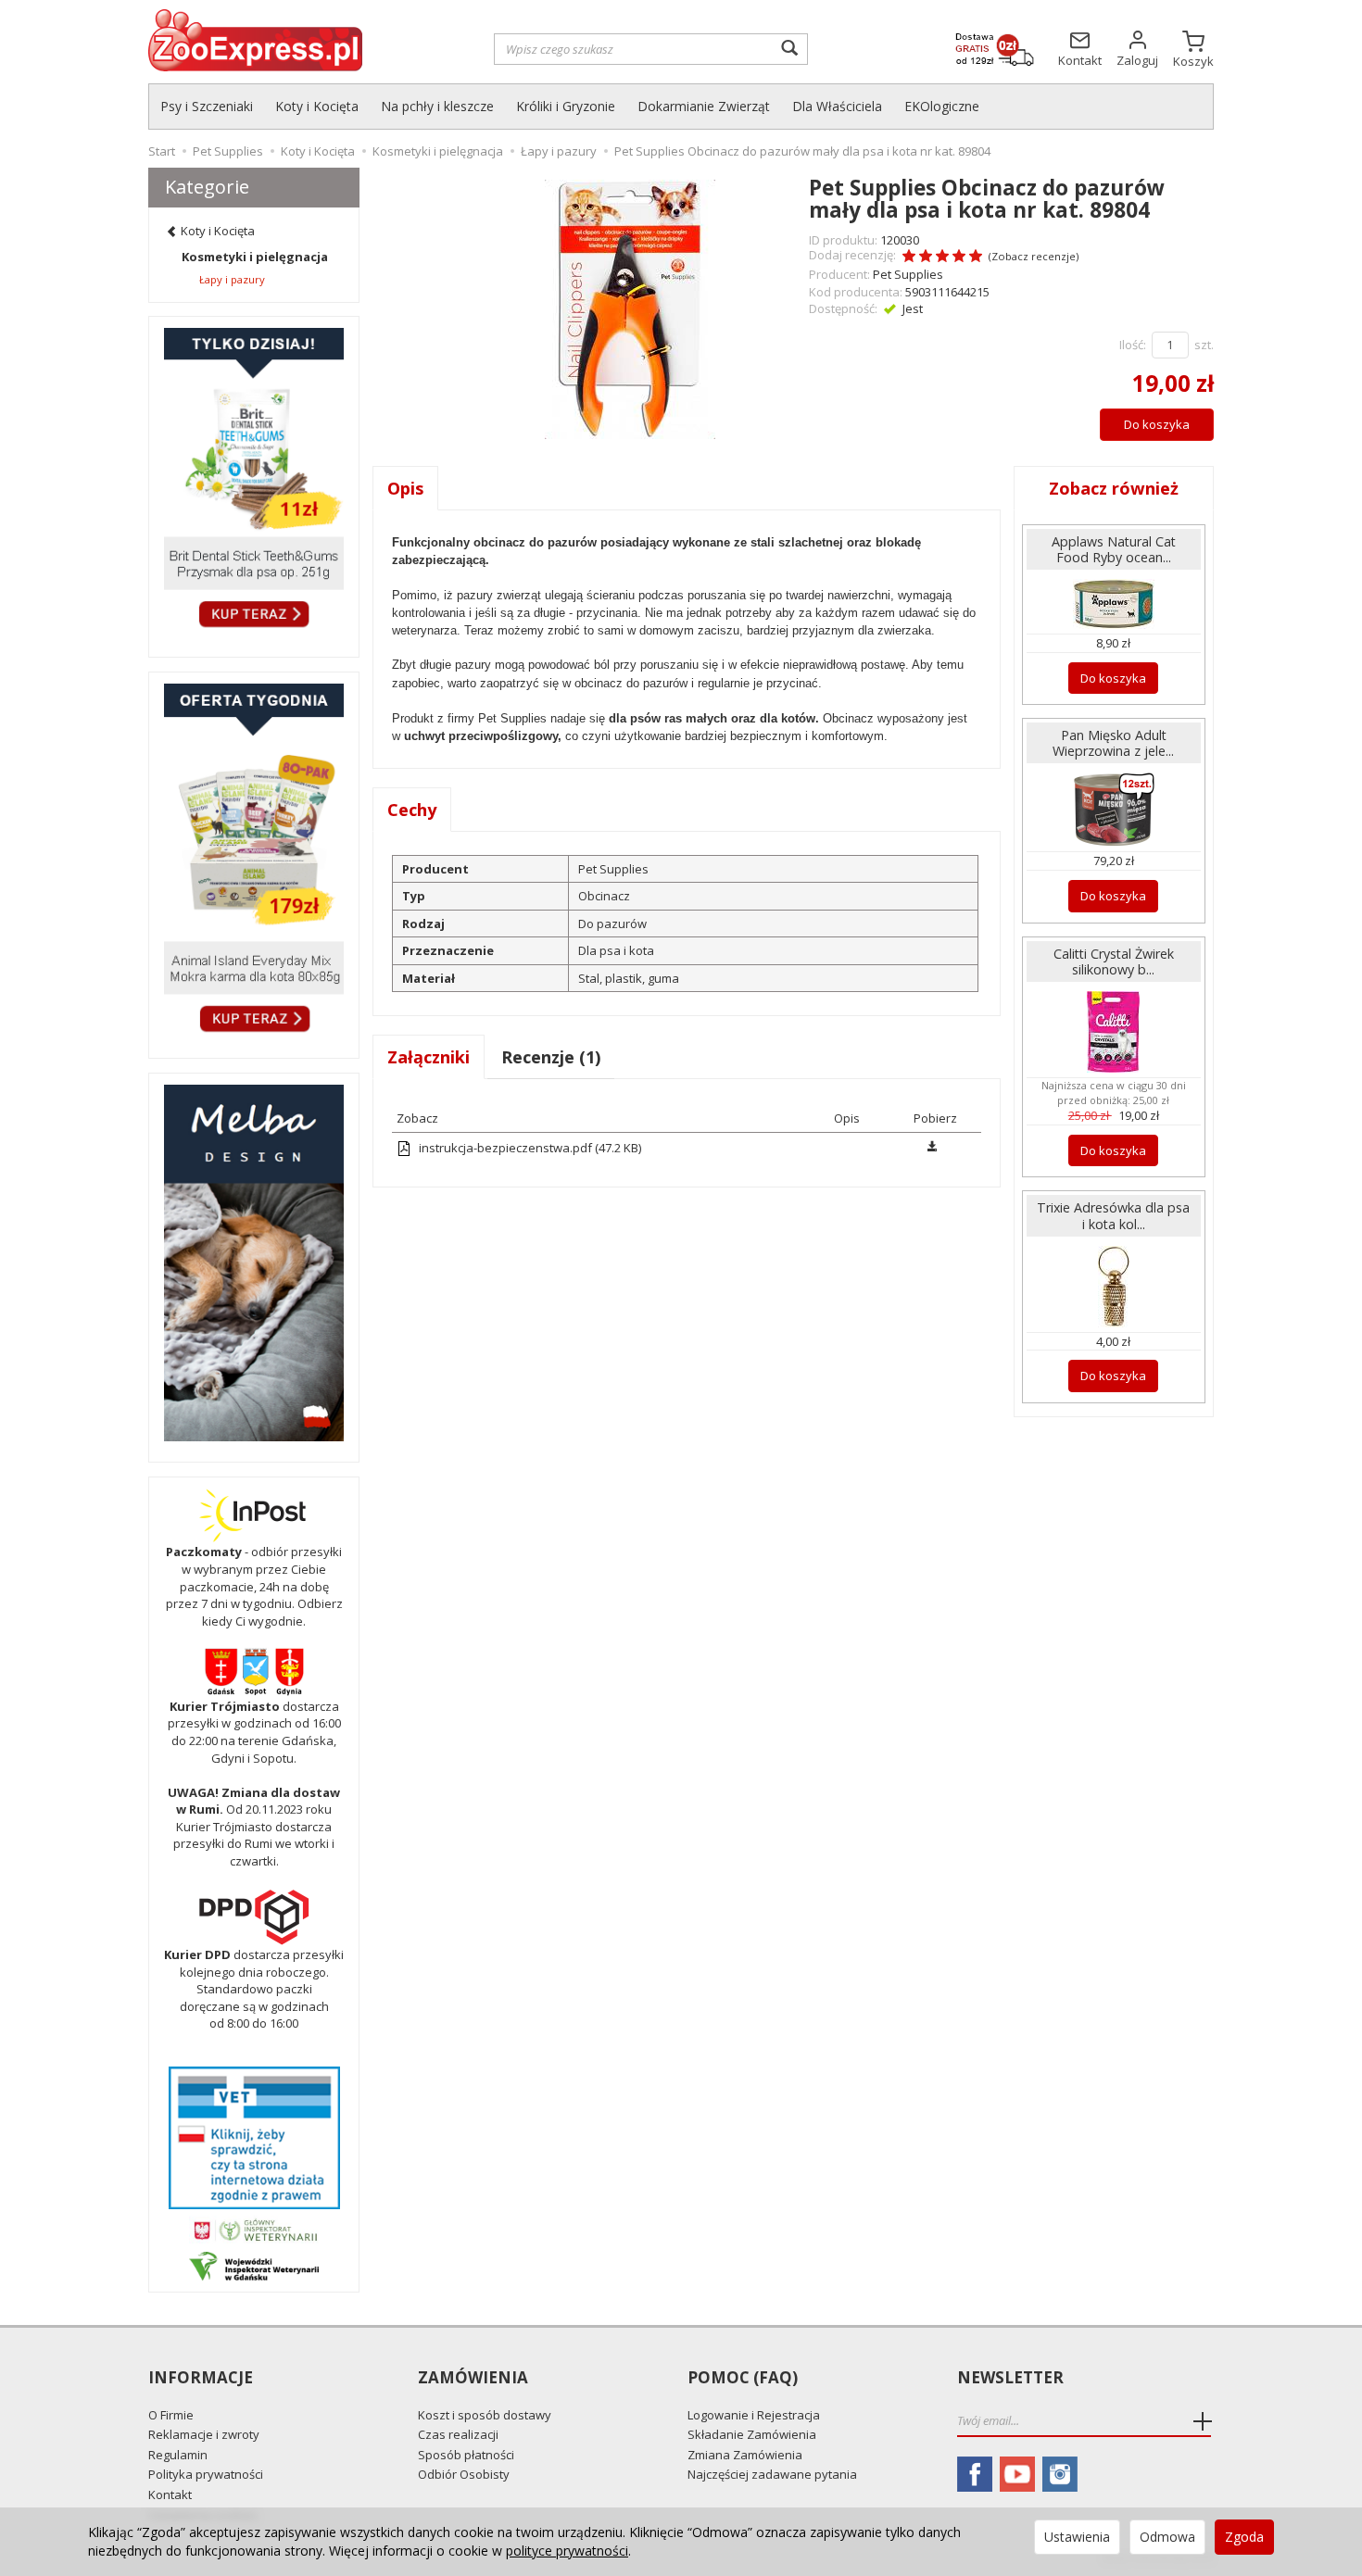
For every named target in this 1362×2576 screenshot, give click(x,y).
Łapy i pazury (232, 279)
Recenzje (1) (551, 1057)
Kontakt (170, 2494)
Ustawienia (1077, 2537)
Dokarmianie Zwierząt (704, 106)
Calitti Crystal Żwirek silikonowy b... (1114, 961)
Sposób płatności (466, 2455)
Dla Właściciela (837, 106)
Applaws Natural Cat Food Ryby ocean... (1114, 549)
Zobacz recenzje (1034, 256)
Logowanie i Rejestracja (754, 2415)
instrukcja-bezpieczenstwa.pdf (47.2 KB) (529, 1148)
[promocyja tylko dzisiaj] (254, 482)
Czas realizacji (458, 2434)
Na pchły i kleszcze (437, 106)
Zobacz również (1114, 488)
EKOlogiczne (942, 106)
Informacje (201, 2378)
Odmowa (1167, 2537)
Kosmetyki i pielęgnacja (255, 257)
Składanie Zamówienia (752, 2434)
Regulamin (178, 2455)
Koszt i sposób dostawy (485, 2415)
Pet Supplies (908, 274)
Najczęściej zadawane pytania (772, 2474)
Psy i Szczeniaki (207, 106)
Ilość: (1133, 345)
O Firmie (171, 2415)
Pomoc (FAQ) (743, 2378)
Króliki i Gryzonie (566, 106)
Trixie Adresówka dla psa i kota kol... (1113, 1215)
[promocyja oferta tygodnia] (254, 861)
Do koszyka (1157, 424)
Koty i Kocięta (317, 106)
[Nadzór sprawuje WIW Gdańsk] (254, 2265)
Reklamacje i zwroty (204, 2434)
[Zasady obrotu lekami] (254, 2230)
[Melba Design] (254, 1263)
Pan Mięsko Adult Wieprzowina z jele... (1113, 743)
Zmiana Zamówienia (745, 2455)
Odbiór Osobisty (464, 2474)
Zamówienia (473, 2378)
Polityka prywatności (206, 2474)
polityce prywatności (567, 2551)
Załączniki (429, 1057)
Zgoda (1244, 2537)
